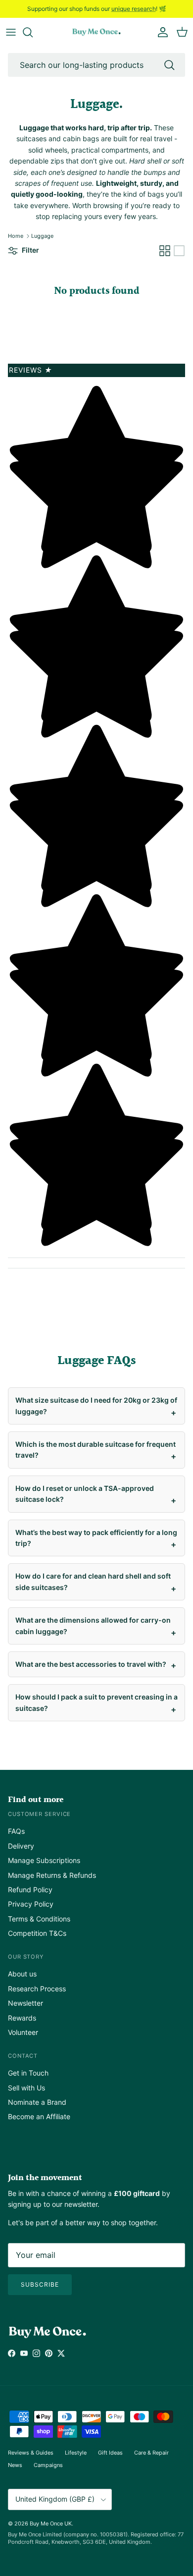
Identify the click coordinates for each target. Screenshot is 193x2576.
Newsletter (25, 2003)
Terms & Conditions (39, 1919)
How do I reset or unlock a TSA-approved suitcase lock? (85, 1494)
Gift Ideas (110, 2453)
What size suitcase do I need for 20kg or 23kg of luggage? (96, 1405)
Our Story (26, 1957)
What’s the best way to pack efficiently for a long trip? (96, 1538)
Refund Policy (30, 1890)
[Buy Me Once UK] (96, 32)
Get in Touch (28, 2073)
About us (22, 1974)
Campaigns (48, 2465)
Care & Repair (151, 2453)
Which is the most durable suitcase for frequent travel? (96, 1450)
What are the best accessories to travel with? (91, 1664)
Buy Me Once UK (51, 2523)
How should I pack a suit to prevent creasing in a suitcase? (96, 1702)
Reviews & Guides (31, 2453)
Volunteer (23, 2032)
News (15, 2465)
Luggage (42, 236)
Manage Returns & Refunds (52, 1875)
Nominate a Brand (37, 2102)
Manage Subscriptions (44, 1860)
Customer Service (39, 1814)
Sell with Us (26, 2088)
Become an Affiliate (39, 2116)
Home (16, 236)
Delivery (21, 1846)
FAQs (16, 1831)
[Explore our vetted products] (33, 32)
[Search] (169, 65)
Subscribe (40, 2284)
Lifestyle (76, 2453)
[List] (179, 251)
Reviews (31, 370)
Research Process (37, 1989)
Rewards (22, 2018)
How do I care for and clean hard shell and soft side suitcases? (93, 1581)
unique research (134, 9)
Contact (23, 2056)
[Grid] (165, 251)
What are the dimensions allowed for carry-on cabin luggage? (93, 1625)
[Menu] (11, 32)
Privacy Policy (31, 1904)
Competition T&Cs (37, 1933)
